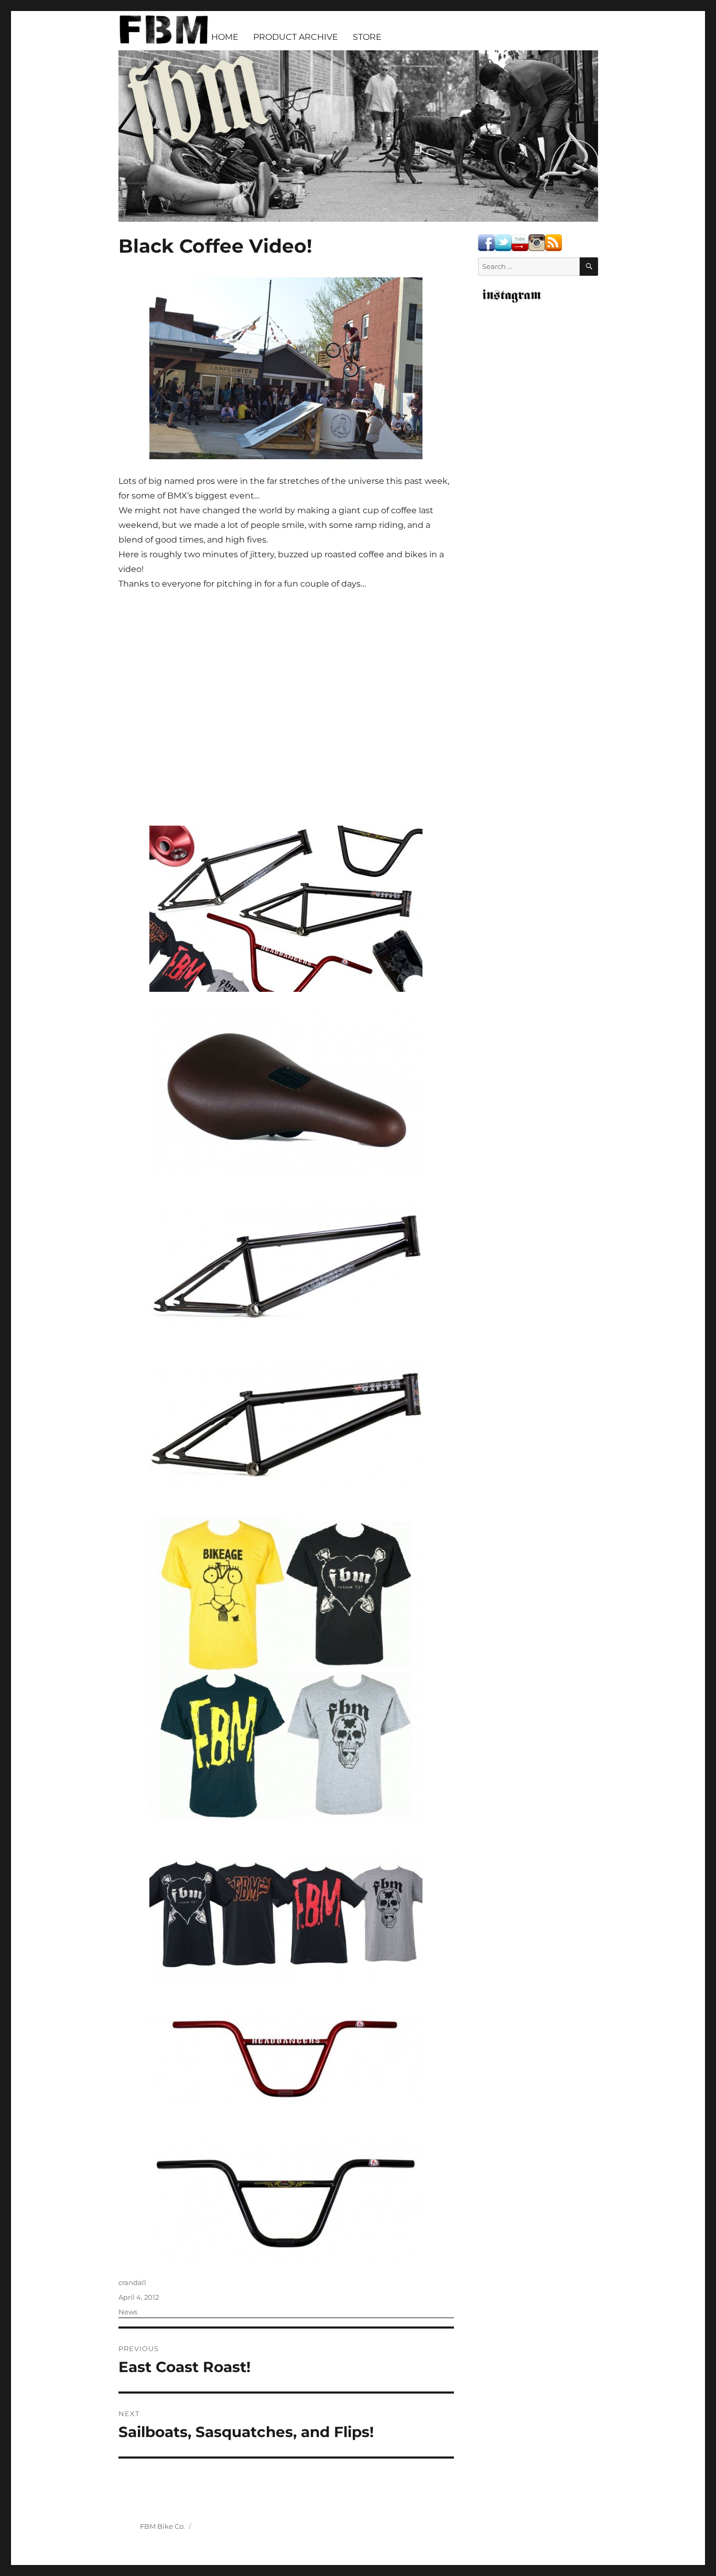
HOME (225, 37)
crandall (132, 2282)
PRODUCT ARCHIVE (296, 37)
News (128, 2312)
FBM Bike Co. (162, 2526)
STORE (367, 37)
